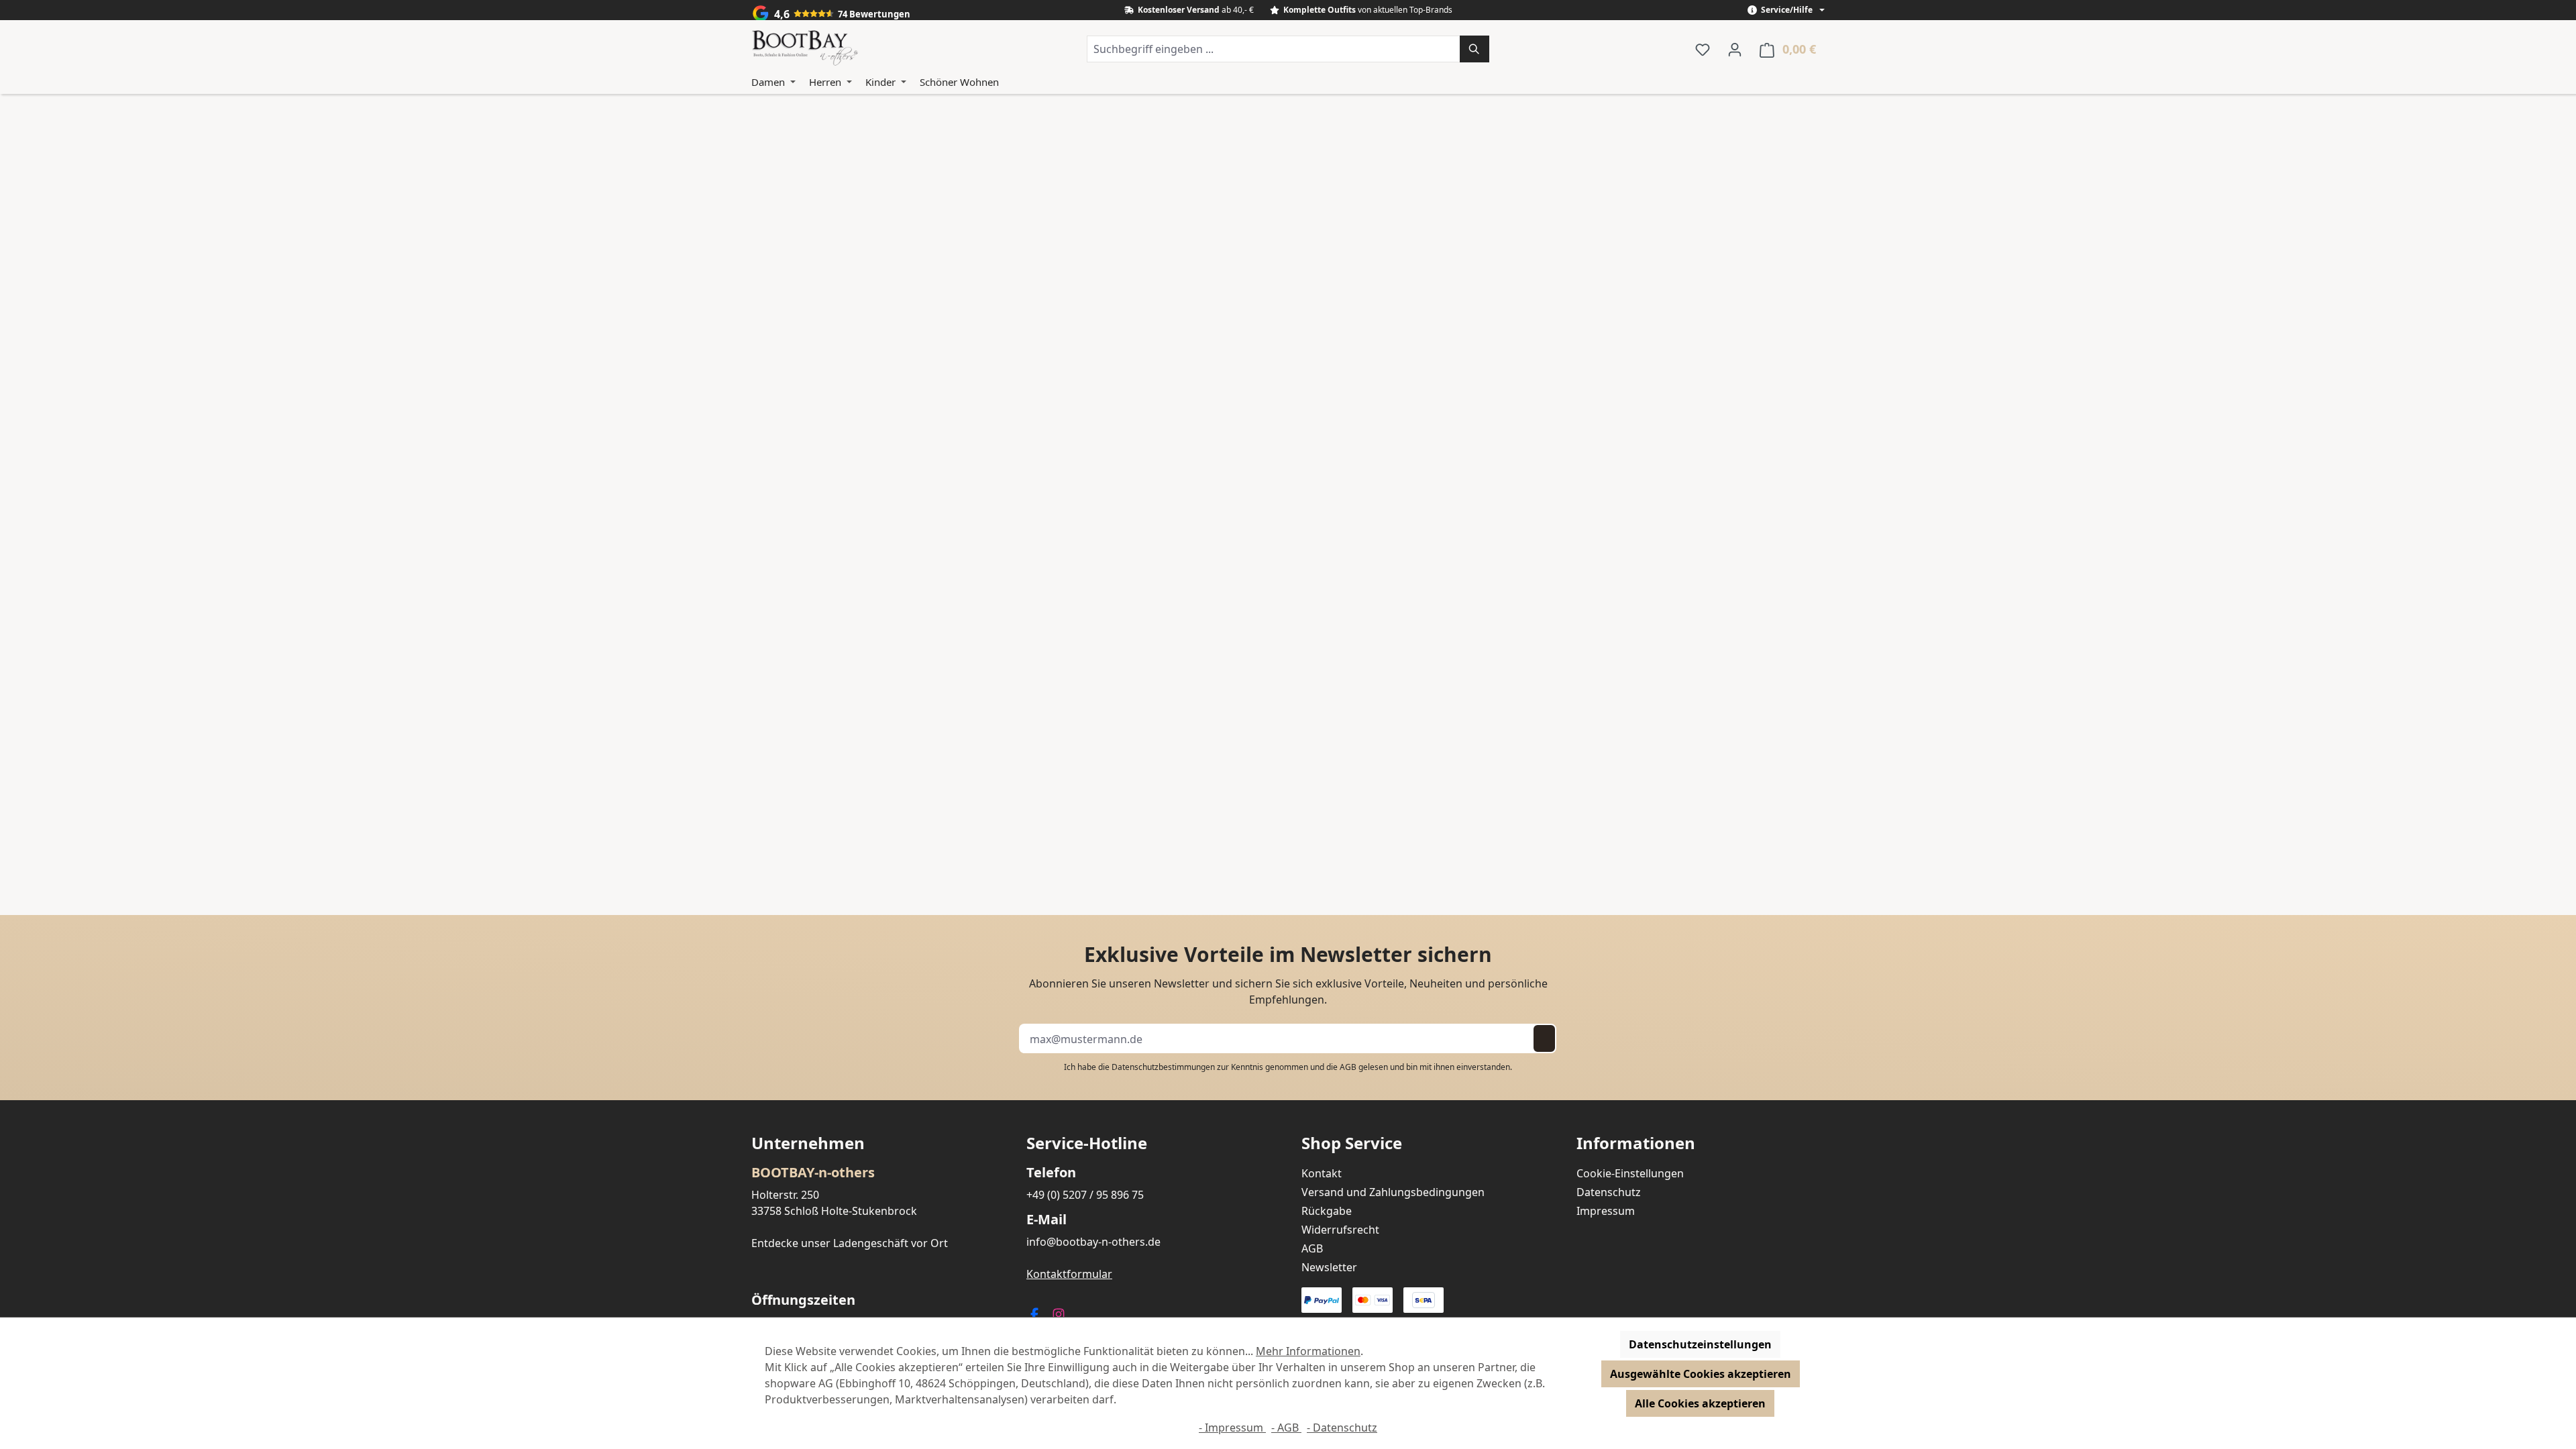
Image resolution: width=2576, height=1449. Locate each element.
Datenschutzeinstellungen (1700, 1344)
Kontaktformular (1069, 1274)
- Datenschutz (1342, 1428)
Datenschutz (1609, 1192)
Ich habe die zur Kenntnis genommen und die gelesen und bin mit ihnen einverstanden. (1288, 1067)
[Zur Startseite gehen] (805, 49)
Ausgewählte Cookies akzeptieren (1701, 1374)
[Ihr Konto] (1735, 49)
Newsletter (1329, 1267)
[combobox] (1274, 49)
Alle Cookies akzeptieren (1700, 1403)
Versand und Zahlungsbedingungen (1393, 1192)
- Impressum (1232, 1428)
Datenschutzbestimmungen (1163, 1067)
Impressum (1606, 1211)
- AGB (1286, 1428)
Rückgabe (1327, 1211)
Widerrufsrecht (1340, 1230)
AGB (1348, 1067)
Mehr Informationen (1308, 1351)
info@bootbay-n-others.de (1093, 1242)
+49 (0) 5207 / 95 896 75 (1085, 1195)
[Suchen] (1474, 49)
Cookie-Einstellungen (1630, 1173)
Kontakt (1322, 1173)
